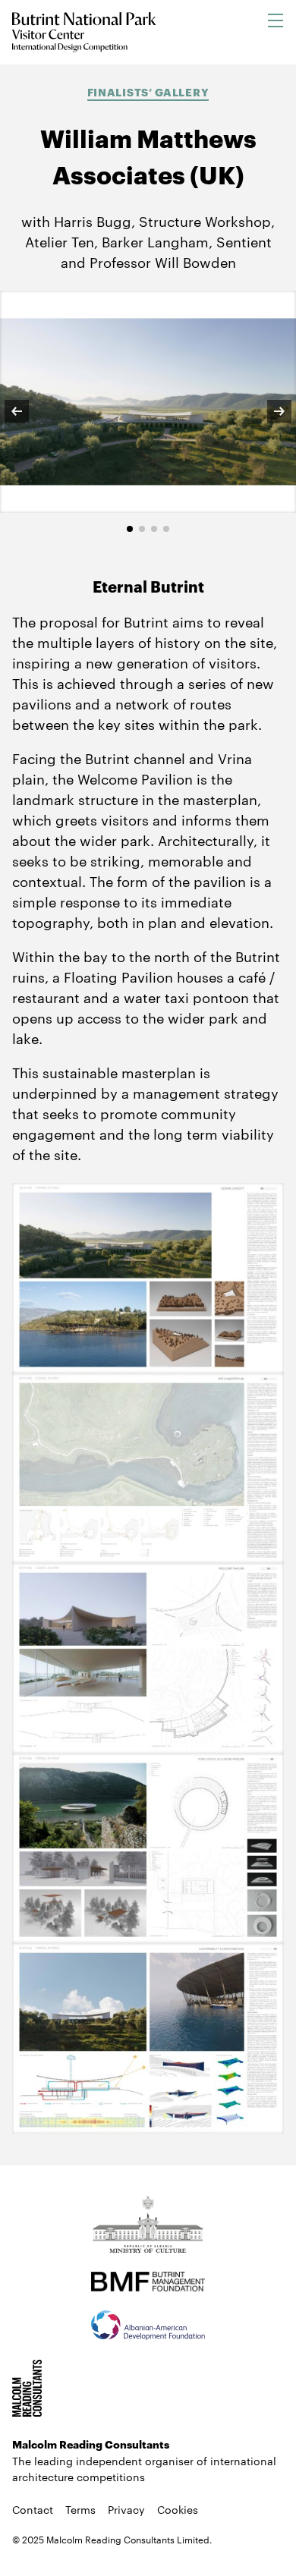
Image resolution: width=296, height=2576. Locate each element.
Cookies (178, 2509)
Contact (33, 2509)
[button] (27, 411)
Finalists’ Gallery (148, 91)
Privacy (126, 2509)
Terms (80, 2509)
